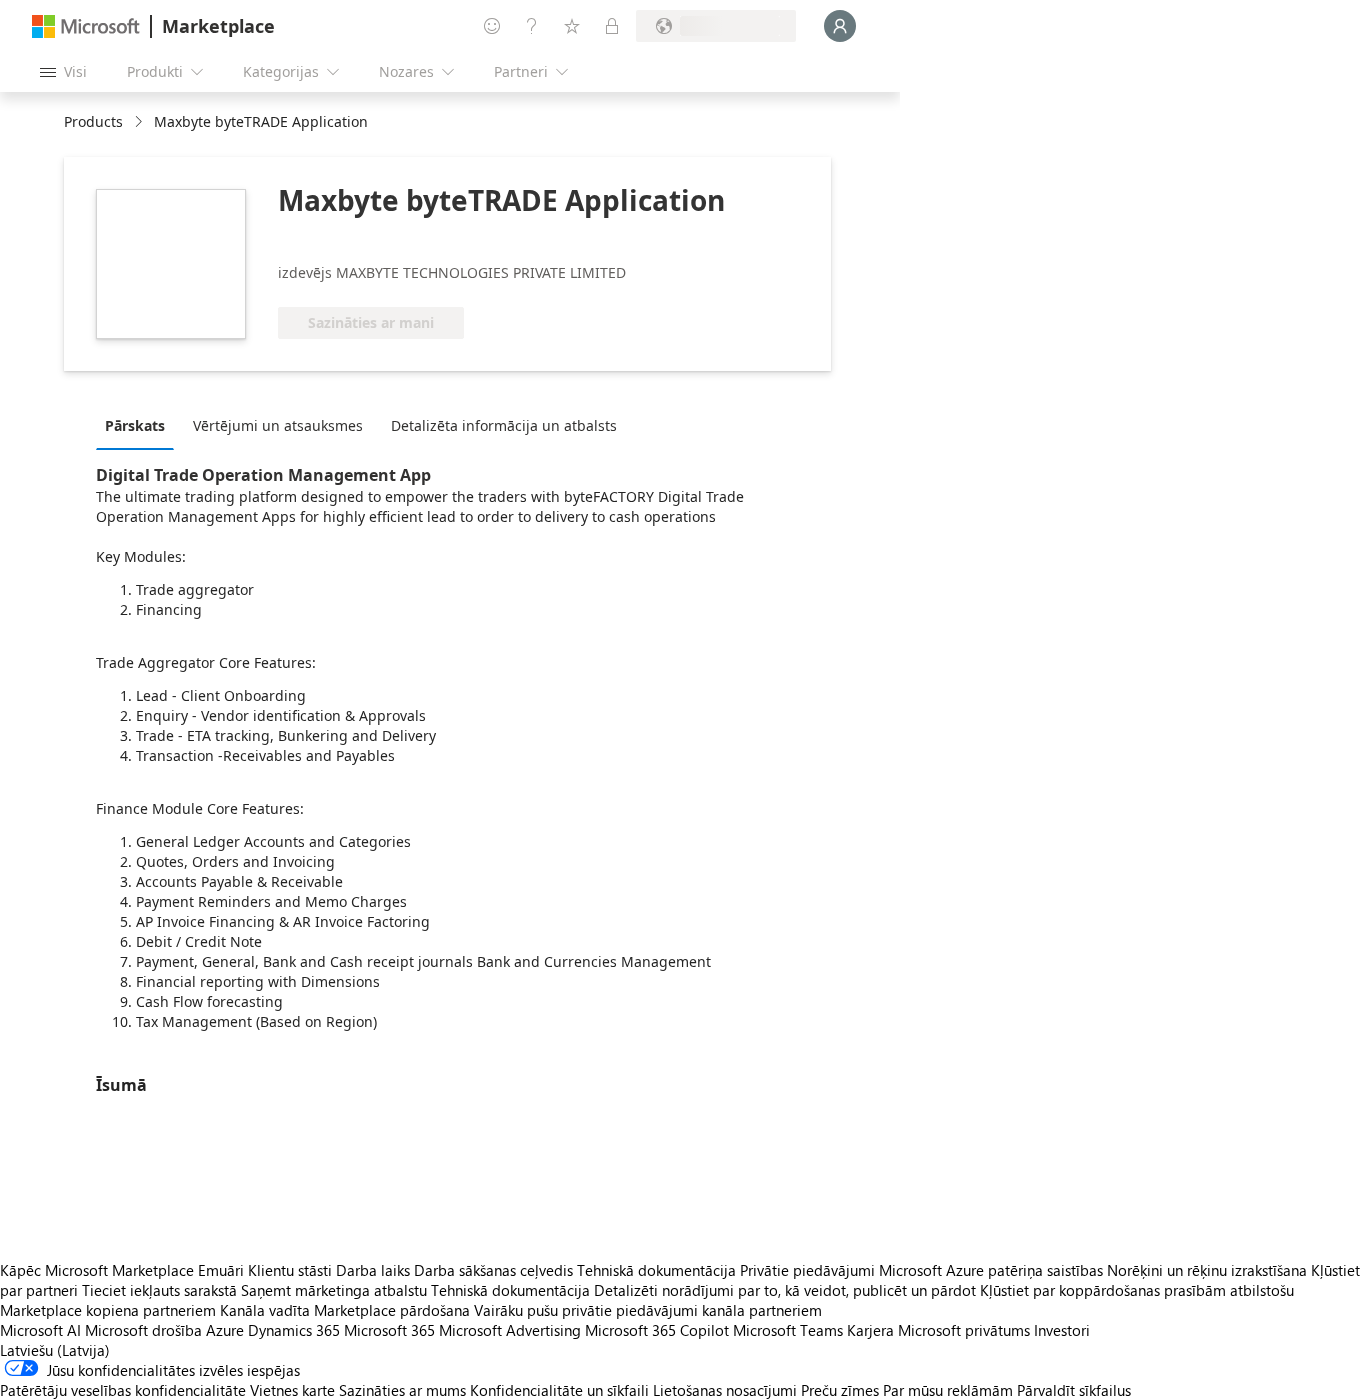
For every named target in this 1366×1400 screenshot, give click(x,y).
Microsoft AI (40, 1330)
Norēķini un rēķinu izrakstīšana (1207, 1270)
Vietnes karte (292, 1390)
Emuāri (221, 1270)
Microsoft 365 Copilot (657, 1330)
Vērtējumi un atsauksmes (278, 425)
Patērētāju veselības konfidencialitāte (123, 1390)
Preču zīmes (840, 1390)
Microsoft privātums (964, 1330)
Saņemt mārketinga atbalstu (334, 1290)
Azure (225, 1330)
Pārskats (135, 425)
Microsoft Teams (788, 1330)
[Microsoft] (86, 26)
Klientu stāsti (290, 1270)
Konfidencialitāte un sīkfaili (559, 1390)
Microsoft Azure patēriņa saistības (993, 1270)
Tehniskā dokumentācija (656, 1270)
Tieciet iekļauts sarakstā (159, 1290)
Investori (1062, 1330)
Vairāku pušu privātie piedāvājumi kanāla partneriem (648, 1310)
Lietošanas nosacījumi (725, 1390)
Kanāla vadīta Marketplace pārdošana (345, 1310)
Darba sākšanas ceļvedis (493, 1270)
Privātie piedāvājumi (807, 1270)
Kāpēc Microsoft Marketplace (97, 1270)
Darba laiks (373, 1270)
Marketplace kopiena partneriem (108, 1310)
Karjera (870, 1330)
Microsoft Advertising (510, 1330)
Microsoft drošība (143, 1330)
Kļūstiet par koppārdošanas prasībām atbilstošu (1137, 1290)
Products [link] (93, 121)
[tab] (140, 425)
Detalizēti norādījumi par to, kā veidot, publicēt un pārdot (785, 1290)
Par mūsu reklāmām (948, 1390)
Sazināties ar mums (402, 1390)
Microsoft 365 (389, 1330)
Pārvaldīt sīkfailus (1074, 1390)
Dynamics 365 (294, 1330)
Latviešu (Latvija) (55, 1350)
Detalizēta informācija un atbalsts (504, 425)
